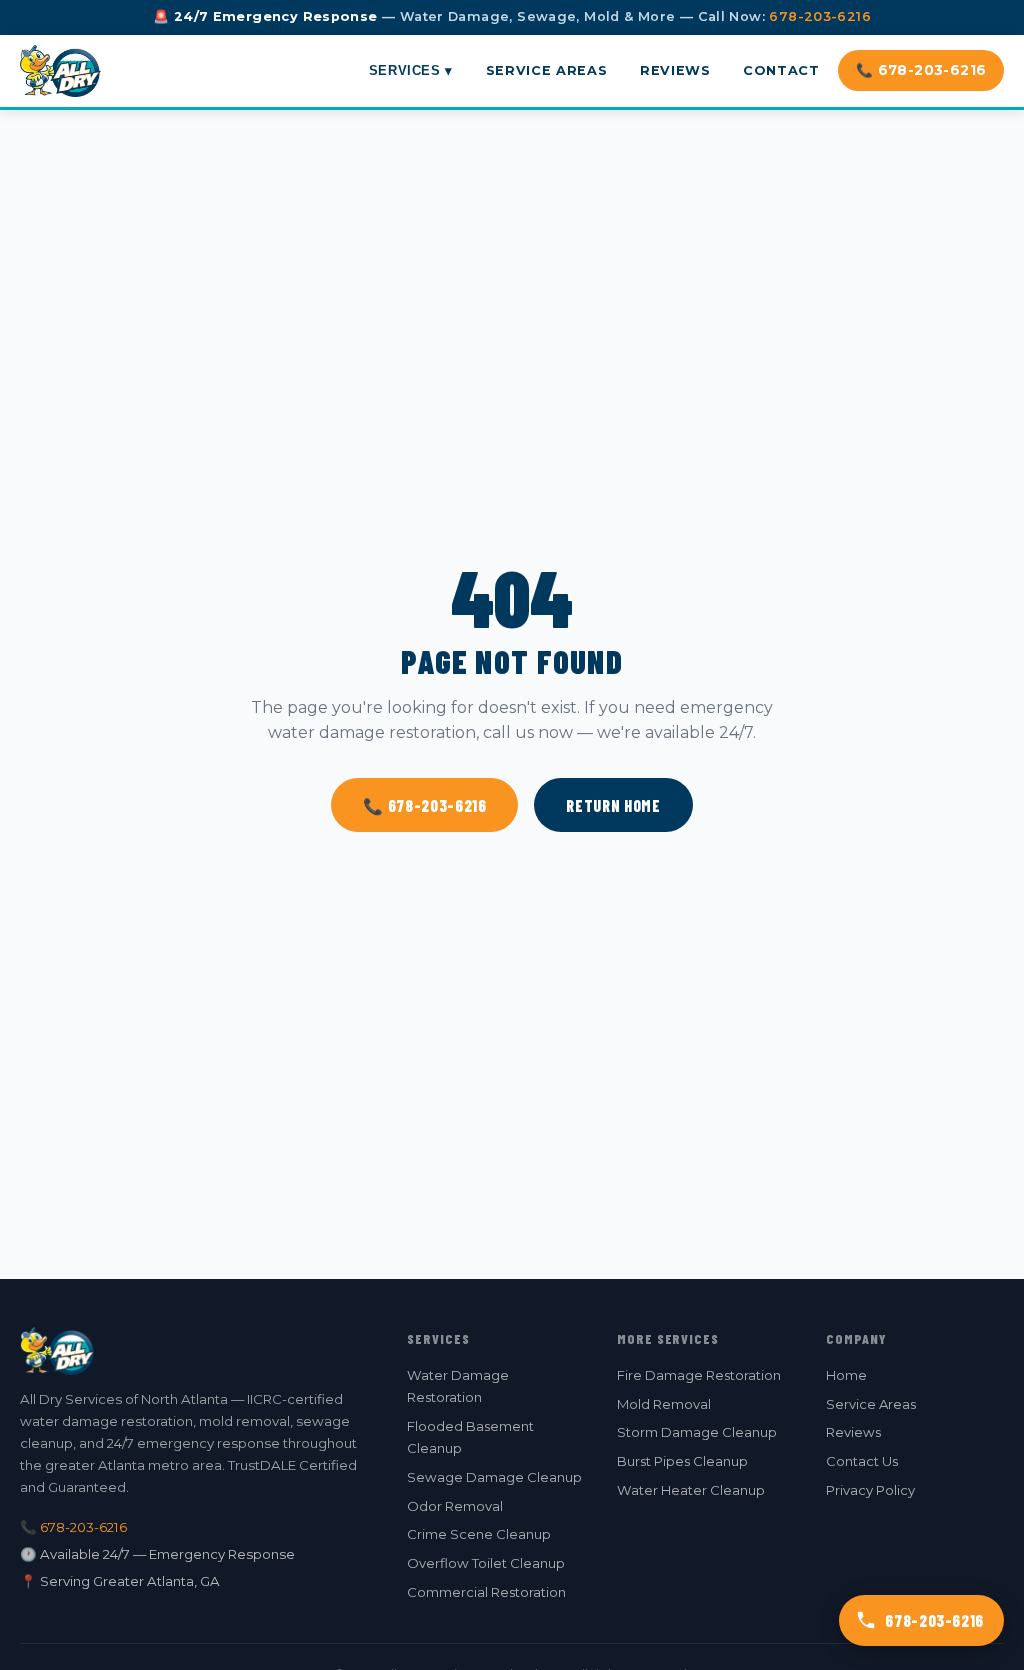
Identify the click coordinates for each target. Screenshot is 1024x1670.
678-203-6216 (820, 16)
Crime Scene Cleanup (479, 1534)
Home (846, 1375)
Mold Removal (664, 1404)
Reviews (675, 70)
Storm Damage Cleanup (697, 1432)
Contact (781, 70)
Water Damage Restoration (458, 1386)
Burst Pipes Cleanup (682, 1461)
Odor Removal (455, 1506)
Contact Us (862, 1461)
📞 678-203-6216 (921, 70)
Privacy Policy (870, 1490)
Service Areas (546, 70)
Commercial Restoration (486, 1592)
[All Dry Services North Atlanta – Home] (60, 71)
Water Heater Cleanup (691, 1490)
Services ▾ (411, 70)
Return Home (613, 805)
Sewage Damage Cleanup (494, 1477)
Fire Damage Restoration (699, 1375)
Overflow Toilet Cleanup (486, 1563)
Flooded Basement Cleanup (470, 1437)
